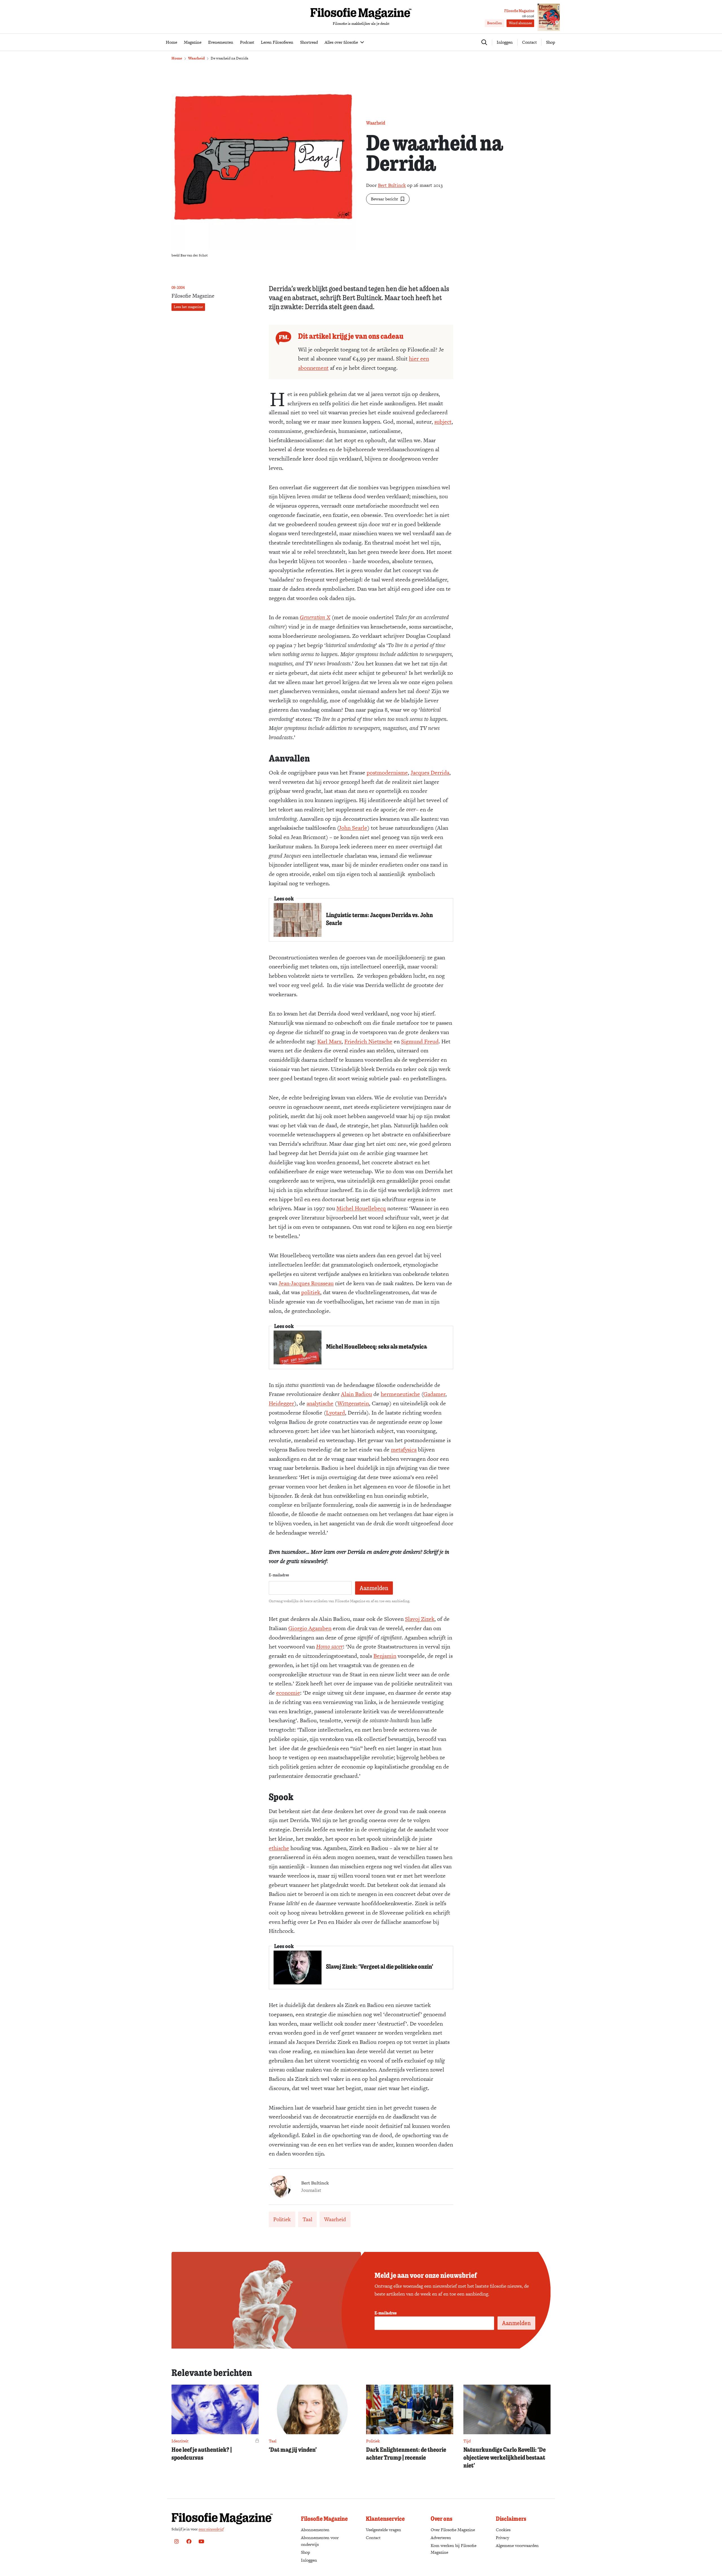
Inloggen (309, 2560)
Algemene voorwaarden (517, 2545)
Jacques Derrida (430, 773)
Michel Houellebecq (361, 1208)
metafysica (404, 1449)
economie (288, 1693)
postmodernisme (387, 773)
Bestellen (495, 23)
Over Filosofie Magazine (453, 2530)
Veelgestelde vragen (383, 2530)
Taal (307, 2219)
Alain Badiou (356, 1394)
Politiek (282, 2219)
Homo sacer (330, 1646)
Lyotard (335, 1413)
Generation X (315, 617)
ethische (279, 1848)
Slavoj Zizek (420, 1619)
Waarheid (196, 58)
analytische (320, 1403)
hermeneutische (400, 1394)
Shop (551, 42)
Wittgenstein (353, 1403)
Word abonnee (520, 23)
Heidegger (281, 1403)
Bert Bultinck (392, 185)
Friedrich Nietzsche (368, 1041)
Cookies (503, 2530)
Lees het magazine (188, 307)
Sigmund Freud (420, 1041)
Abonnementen (315, 2530)
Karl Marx (329, 1041)
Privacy (502, 2538)
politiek (311, 1292)
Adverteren (441, 2538)
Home (177, 58)
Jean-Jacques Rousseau (306, 1283)
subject (443, 422)
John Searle (353, 828)
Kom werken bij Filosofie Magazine (454, 2549)
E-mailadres (279, 1575)
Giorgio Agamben (310, 1628)
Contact (529, 42)
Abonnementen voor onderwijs (320, 2541)
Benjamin (385, 1656)
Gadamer (434, 1394)
